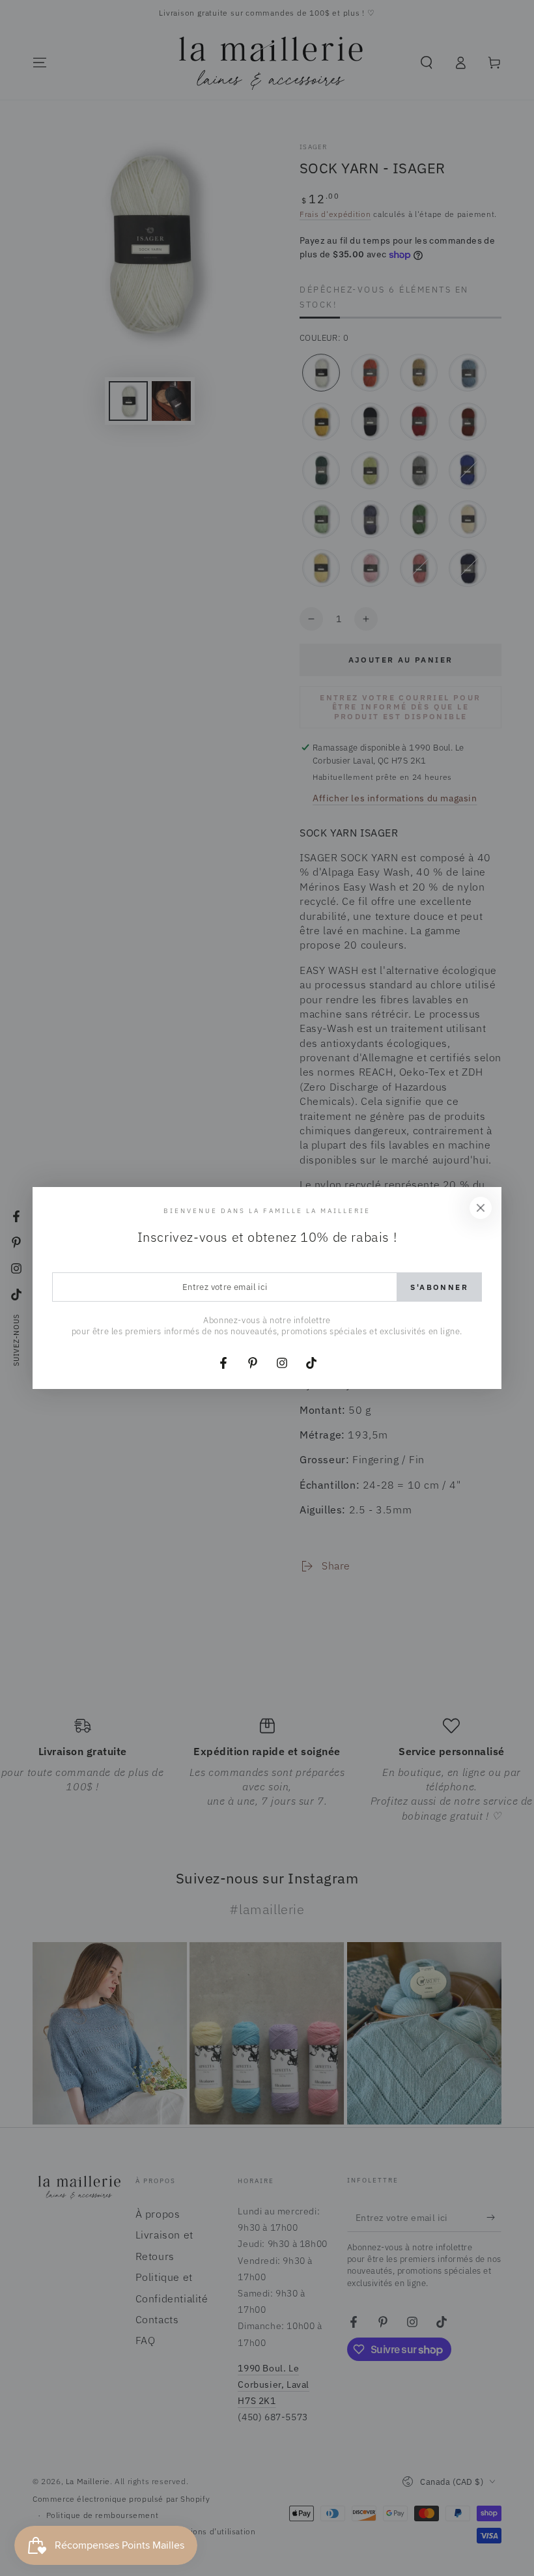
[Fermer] (481, 1208)
